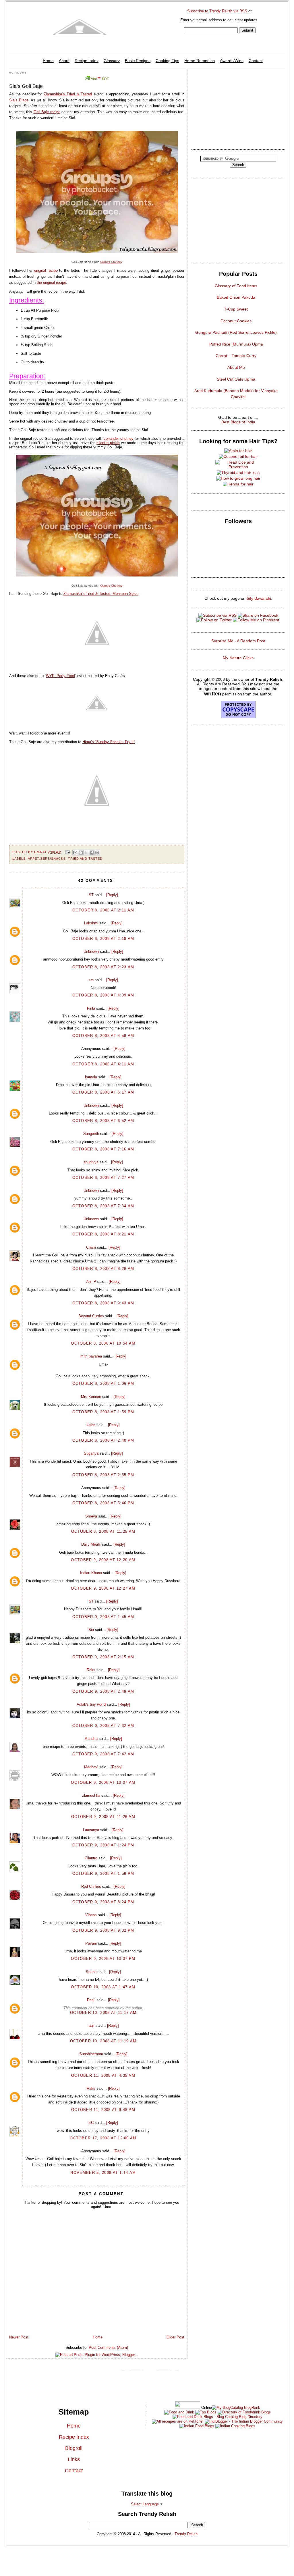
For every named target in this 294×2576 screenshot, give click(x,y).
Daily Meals (91, 1544)
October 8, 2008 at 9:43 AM (103, 1303)
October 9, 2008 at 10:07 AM (103, 1782)
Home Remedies (200, 61)
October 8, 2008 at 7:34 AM (103, 1206)
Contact (256, 61)
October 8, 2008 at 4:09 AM (103, 995)
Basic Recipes (138, 61)
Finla (91, 1008)
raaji (91, 2025)
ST (91, 895)
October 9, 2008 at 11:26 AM (103, 1817)
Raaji (91, 2000)
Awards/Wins (232, 61)
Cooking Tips (167, 61)
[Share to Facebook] (92, 853)
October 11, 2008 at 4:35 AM (103, 2075)
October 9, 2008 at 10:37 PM (103, 1959)
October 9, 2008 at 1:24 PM (103, 1845)
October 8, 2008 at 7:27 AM (103, 1178)
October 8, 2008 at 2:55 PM (103, 1475)
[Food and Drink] (179, 2412)
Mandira (91, 1739)
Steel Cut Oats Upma (236, 379)
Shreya (91, 1516)
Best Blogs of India (238, 422)
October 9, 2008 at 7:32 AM (103, 1726)
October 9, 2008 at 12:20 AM (103, 1560)
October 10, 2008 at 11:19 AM (103, 2041)
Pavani (91, 1943)
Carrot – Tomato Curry (236, 356)
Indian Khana (91, 1573)
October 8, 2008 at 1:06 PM (103, 1384)
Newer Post (19, 2337)
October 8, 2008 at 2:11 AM (103, 910)
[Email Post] (68, 852)
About (64, 61)
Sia (91, 1630)
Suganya (91, 1453)
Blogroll (74, 2448)
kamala (91, 1077)
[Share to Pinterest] (97, 853)
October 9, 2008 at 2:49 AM (103, 1691)
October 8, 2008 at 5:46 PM (103, 1503)
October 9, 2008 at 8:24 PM (103, 1902)
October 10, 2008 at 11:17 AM (103, 2013)
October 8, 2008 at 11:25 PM (103, 1531)
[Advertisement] (238, 107)
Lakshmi (91, 923)
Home (48, 61)
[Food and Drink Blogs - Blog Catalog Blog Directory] (236, 2408)
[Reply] (112, 895)
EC (91, 2123)
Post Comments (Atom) (108, 2347)
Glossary (112, 61)
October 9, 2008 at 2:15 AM (103, 1657)
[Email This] (75, 853)
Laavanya (91, 1830)
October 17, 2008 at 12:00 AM (103, 2138)
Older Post (175, 2337)
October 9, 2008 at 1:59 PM (103, 1874)
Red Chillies (91, 1886)
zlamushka (91, 1795)
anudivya (91, 1162)
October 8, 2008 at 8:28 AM (103, 1269)
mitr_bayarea (91, 1356)
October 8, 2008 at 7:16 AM (103, 1149)
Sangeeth (91, 1134)
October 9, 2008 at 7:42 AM (103, 1754)
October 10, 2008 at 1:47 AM (103, 1987)
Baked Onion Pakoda (236, 297)
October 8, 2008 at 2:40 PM (103, 1440)
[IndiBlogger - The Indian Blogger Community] (243, 2421)
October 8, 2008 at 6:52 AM (103, 1121)
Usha (91, 1425)
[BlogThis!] (81, 853)
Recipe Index (87, 61)
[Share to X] (86, 853)
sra (91, 980)
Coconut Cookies (236, 321)
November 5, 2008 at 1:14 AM (103, 2173)
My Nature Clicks (238, 658)
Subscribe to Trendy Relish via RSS (217, 11)
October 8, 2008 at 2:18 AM (103, 939)
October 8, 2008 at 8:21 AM (103, 1234)
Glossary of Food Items (236, 286)
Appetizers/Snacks (47, 859)
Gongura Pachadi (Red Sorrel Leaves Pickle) (236, 332)
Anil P (91, 1282)
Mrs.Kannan (91, 1397)
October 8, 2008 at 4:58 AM (103, 1036)
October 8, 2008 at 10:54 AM (103, 1343)
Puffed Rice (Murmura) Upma (236, 344)
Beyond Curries (91, 1316)
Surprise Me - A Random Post (238, 641)
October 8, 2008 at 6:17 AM (103, 1092)
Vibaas (91, 1915)
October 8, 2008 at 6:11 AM (103, 1064)
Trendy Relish (186, 2534)
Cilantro (91, 1858)
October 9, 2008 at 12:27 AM (103, 1588)
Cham (91, 1247)
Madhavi (91, 1767)
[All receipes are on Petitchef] (178, 2421)
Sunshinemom (91, 2054)
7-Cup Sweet (236, 309)
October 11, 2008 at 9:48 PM (103, 2110)
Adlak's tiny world (91, 1704)
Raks (91, 1670)
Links (74, 2459)
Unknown (91, 951)
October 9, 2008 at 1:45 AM (103, 1617)
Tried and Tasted (85, 859)
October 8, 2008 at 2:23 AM (103, 967)
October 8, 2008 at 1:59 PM (103, 1412)
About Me (236, 367)
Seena (91, 1972)
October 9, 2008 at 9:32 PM (103, 1930)
